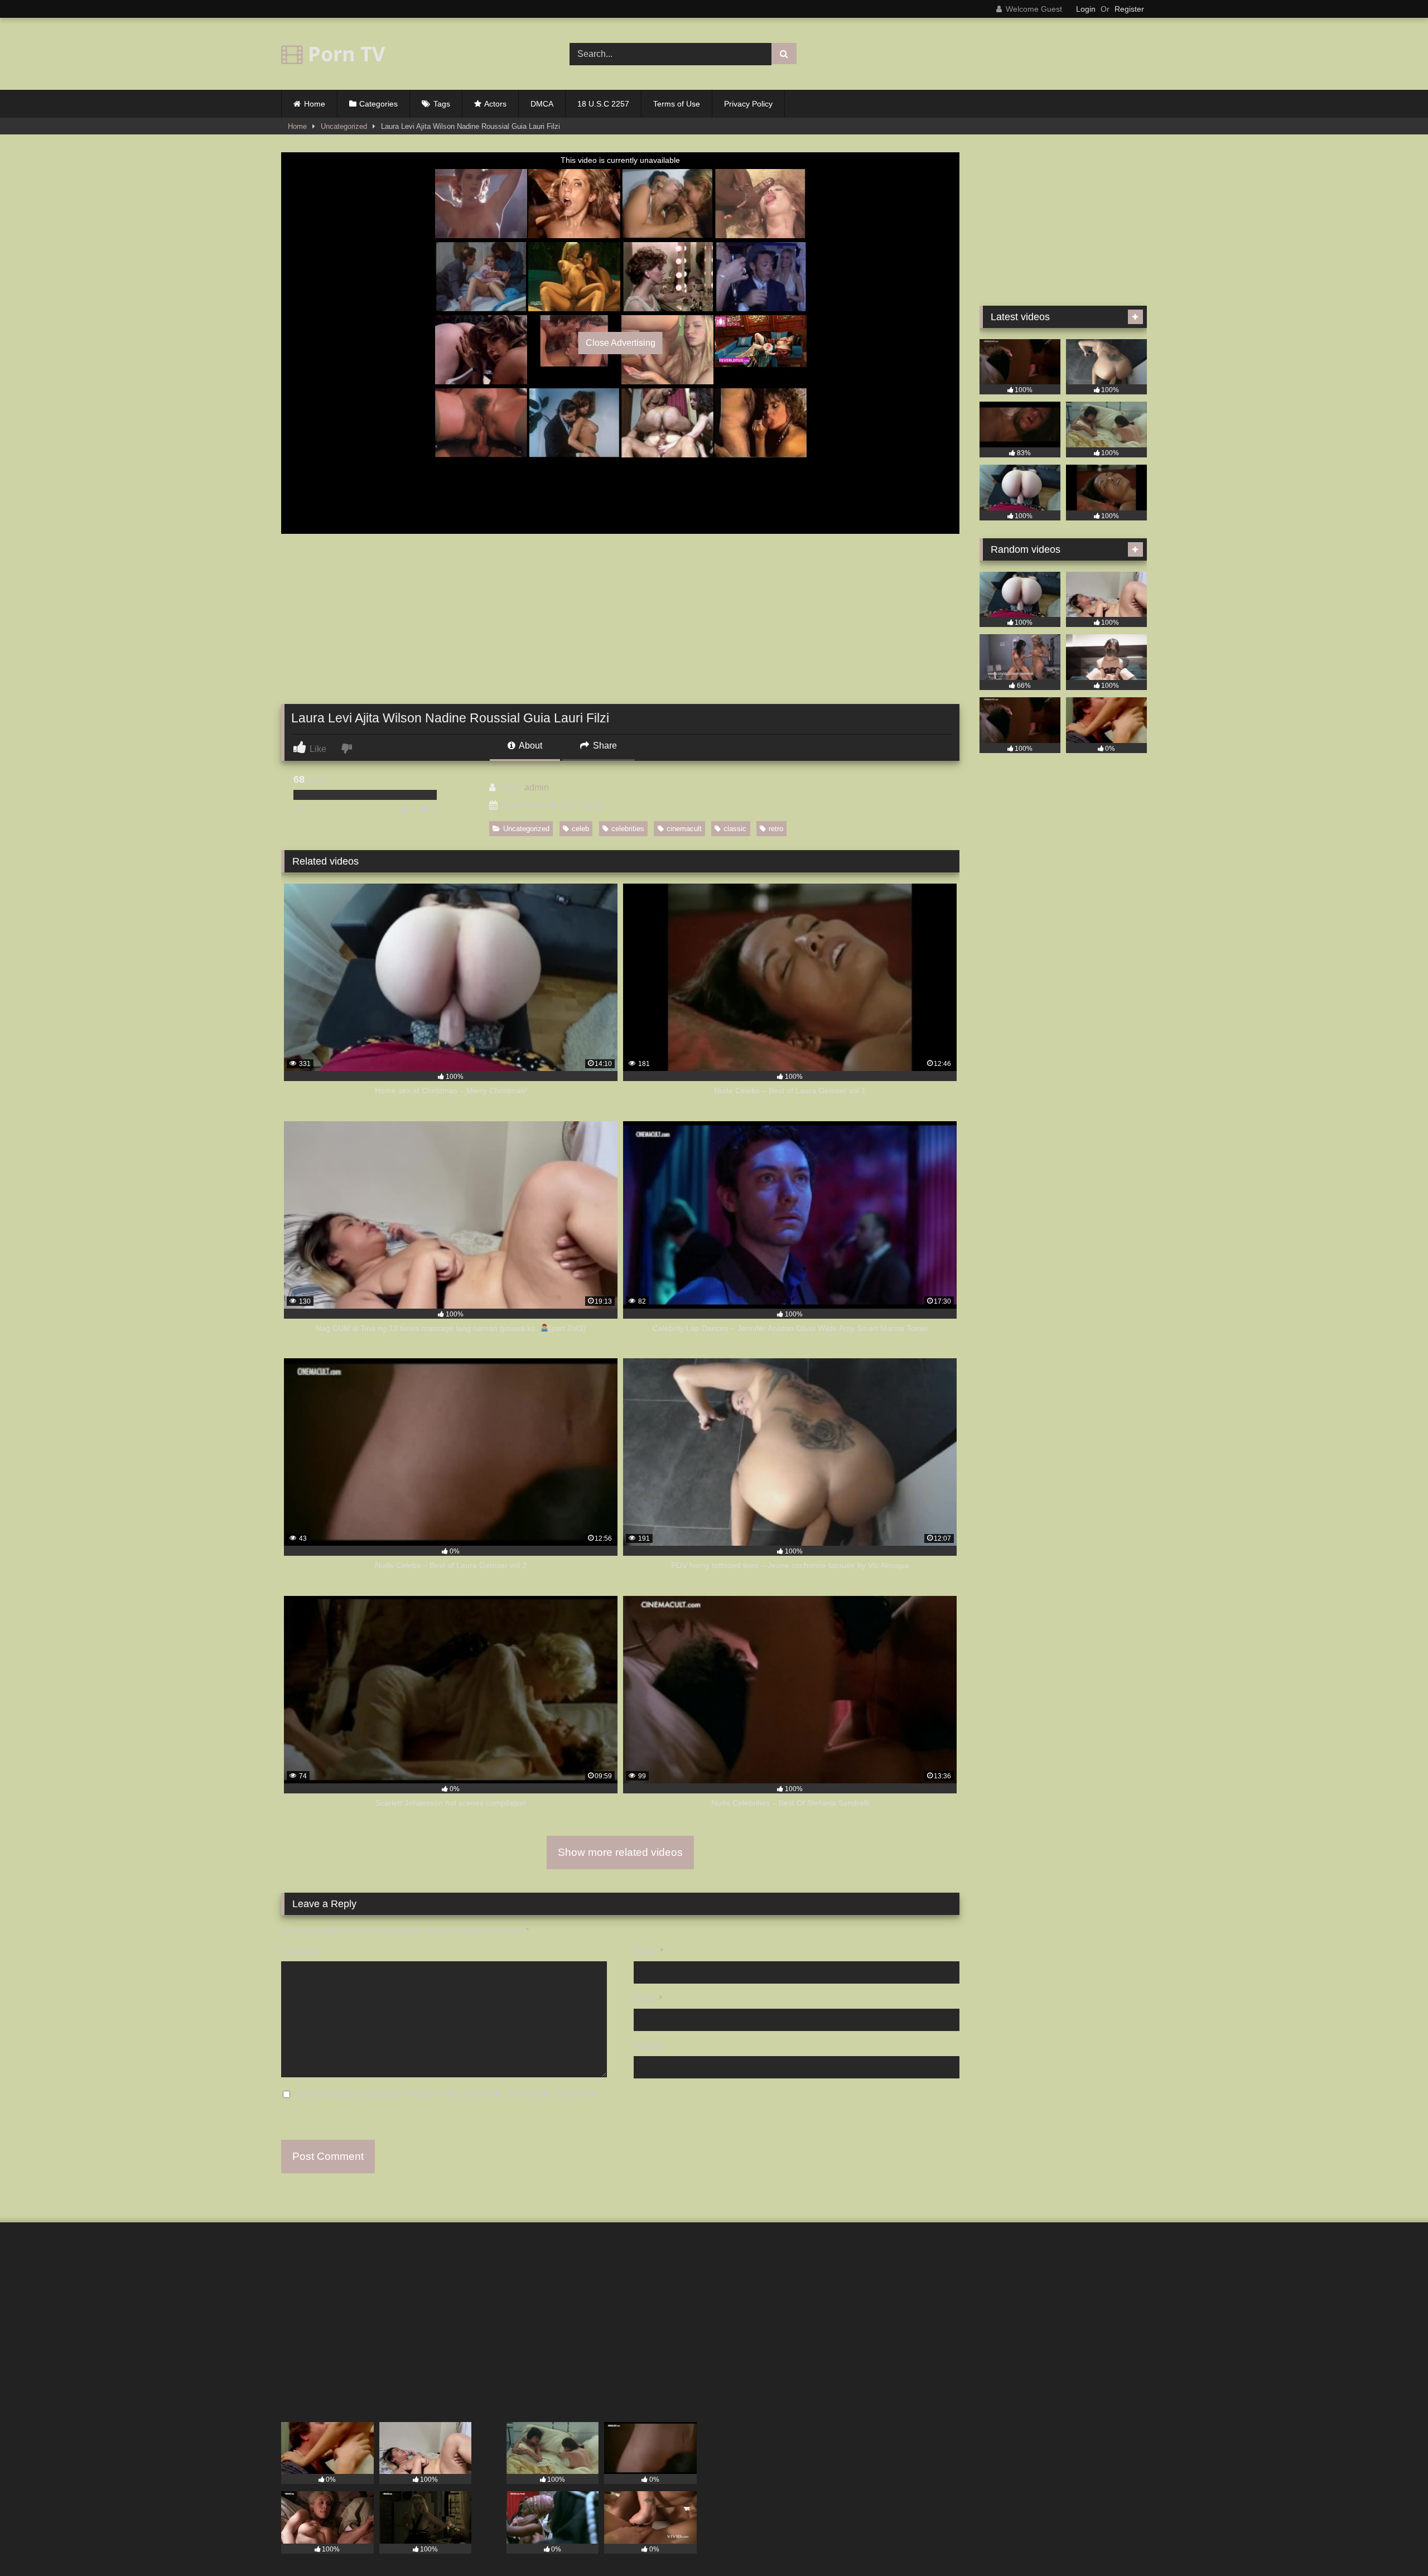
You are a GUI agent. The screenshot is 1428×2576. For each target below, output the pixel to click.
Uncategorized (344, 126)
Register (1129, 9)
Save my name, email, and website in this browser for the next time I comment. (449, 2094)
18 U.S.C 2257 (603, 104)
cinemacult (684, 829)
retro (776, 829)
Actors (495, 104)
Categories (378, 104)
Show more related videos (620, 1852)
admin (537, 787)
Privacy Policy (748, 104)
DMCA (542, 104)
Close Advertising (621, 343)
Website (650, 2046)
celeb (580, 829)
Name (648, 1952)
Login (1086, 9)
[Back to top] (1393, 2543)
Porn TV (344, 54)
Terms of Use (677, 104)
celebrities (628, 829)
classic (735, 829)
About (530, 746)
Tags (442, 104)
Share (604, 746)
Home (315, 104)
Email (648, 1999)
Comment (300, 1952)
